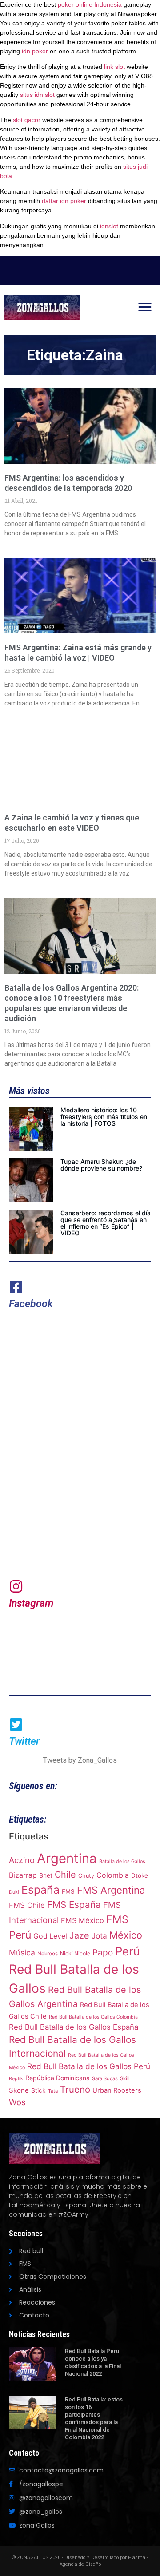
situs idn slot (37, 95)
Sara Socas (105, 2078)
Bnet (46, 1875)
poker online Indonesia (90, 4)
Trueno (75, 2089)
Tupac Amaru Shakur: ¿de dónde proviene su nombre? (101, 1165)
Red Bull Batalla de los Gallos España (74, 2027)
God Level (50, 1936)
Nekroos (48, 1954)
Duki (14, 1892)
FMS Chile (27, 1905)
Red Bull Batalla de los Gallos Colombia (93, 2017)
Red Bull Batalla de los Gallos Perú (89, 2066)
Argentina (67, 1858)
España (40, 1890)
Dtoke (140, 1875)
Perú (128, 1951)
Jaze (79, 1935)
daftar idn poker (64, 201)
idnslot (109, 226)
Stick (38, 2090)
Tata (53, 2091)
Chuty (86, 1876)
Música (22, 1953)
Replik (16, 2079)
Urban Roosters (117, 2090)
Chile (65, 1875)
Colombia (113, 1875)
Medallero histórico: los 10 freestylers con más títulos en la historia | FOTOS (104, 1117)
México (126, 1935)
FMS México (82, 1920)
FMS (68, 1891)
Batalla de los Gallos (122, 1861)
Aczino (22, 1860)
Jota (99, 1936)
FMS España (74, 1905)
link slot (114, 67)
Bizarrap (23, 1875)
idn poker (35, 51)
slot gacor (27, 120)
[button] (145, 307)
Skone (19, 2090)
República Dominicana (58, 2078)
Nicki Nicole (75, 1953)
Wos (17, 2102)
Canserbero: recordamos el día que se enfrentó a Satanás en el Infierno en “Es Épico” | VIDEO (106, 1223)
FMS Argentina (111, 1890)
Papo (103, 1953)
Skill (125, 2078)
